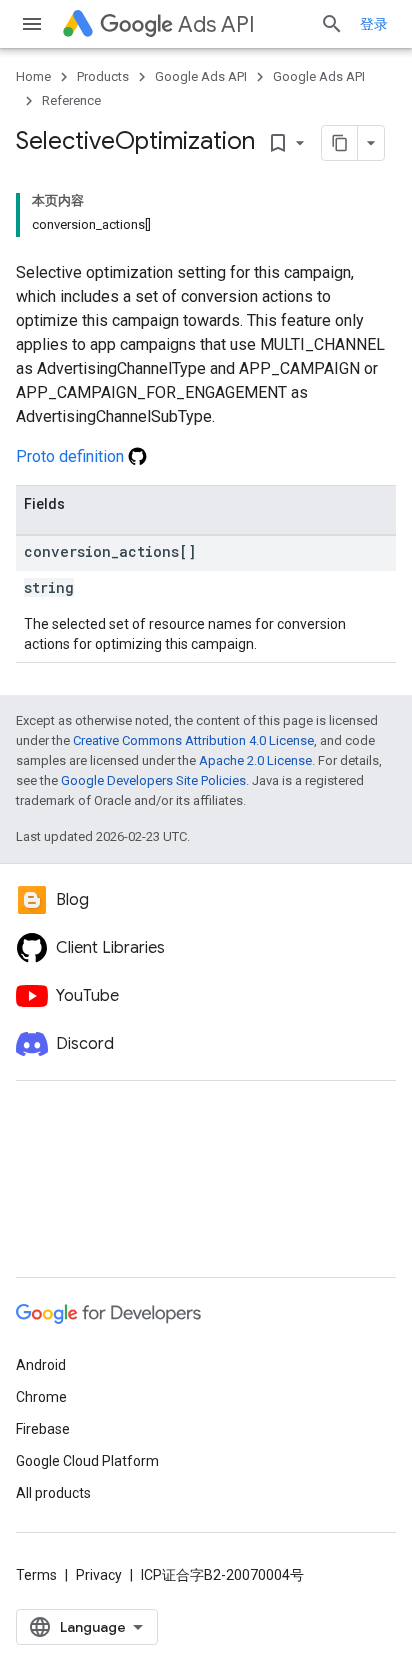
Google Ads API (201, 76)
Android (41, 1365)
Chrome (41, 1397)
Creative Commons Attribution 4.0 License (193, 740)
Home (33, 76)
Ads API (216, 24)
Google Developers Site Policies (153, 780)
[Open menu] (32, 24)
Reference (71, 100)
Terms (36, 1575)
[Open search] (332, 24)
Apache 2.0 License (255, 760)
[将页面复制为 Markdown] (340, 143)
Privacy (99, 1575)
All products (53, 1493)
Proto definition (72, 456)
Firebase (43, 1429)
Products (103, 76)
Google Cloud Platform (87, 1461)
